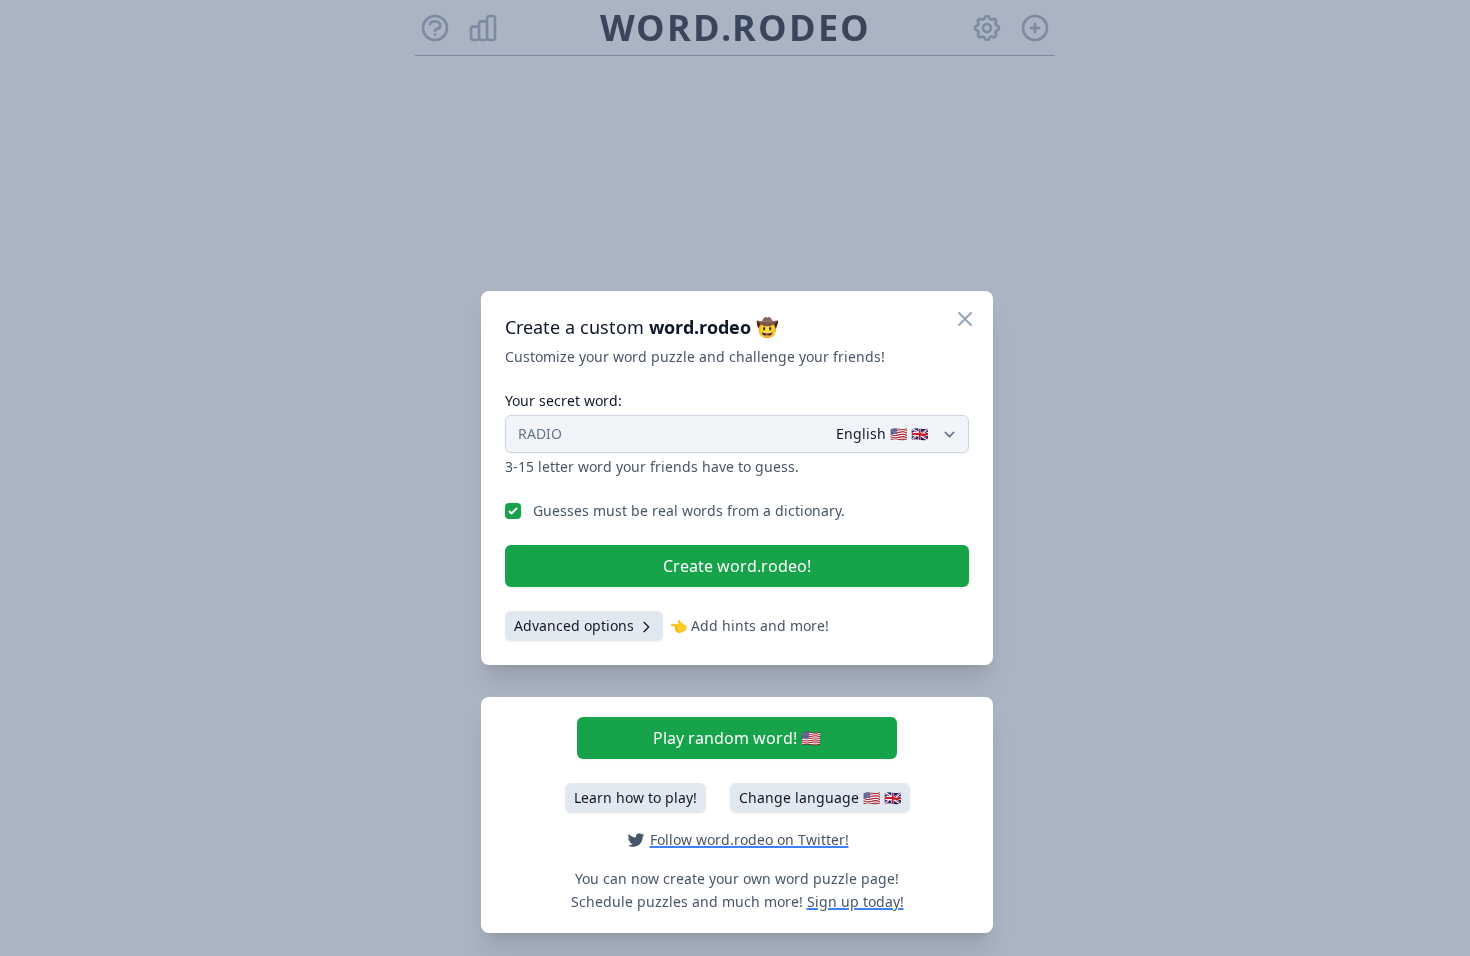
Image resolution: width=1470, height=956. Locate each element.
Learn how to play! (635, 797)
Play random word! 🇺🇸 (737, 738)
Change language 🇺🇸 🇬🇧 (820, 797)
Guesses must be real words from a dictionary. (689, 510)
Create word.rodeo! (737, 566)
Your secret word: (563, 400)
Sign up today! (855, 901)
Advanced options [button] (588, 625)
